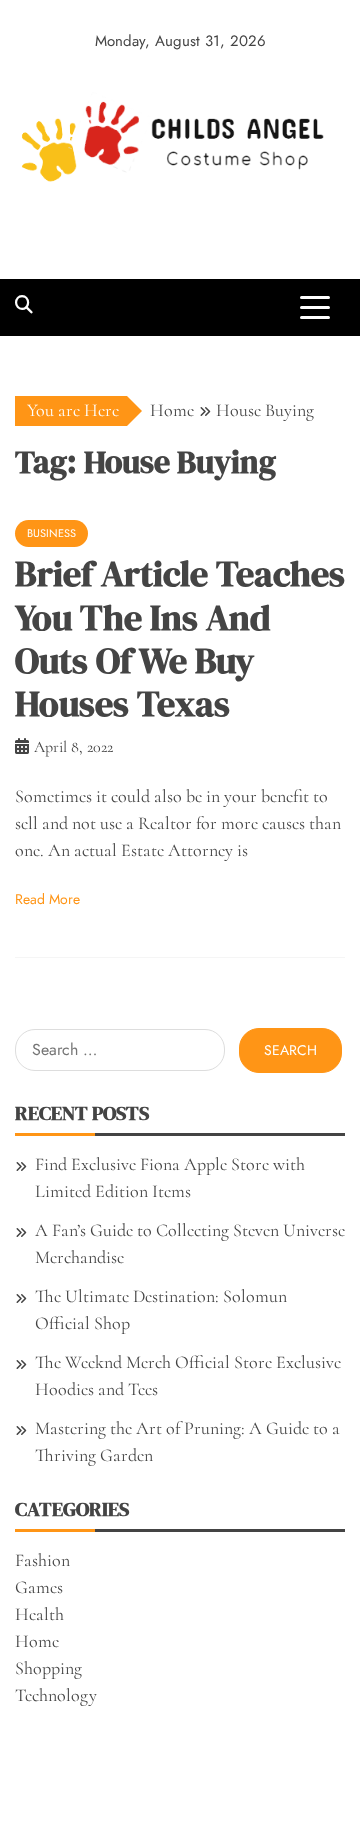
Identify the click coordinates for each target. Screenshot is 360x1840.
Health (39, 1614)
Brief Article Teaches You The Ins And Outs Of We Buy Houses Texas (180, 638)
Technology (56, 1695)
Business (51, 533)
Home (37, 1641)
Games (39, 1587)
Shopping (48, 1668)
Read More (47, 899)
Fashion (42, 1560)
